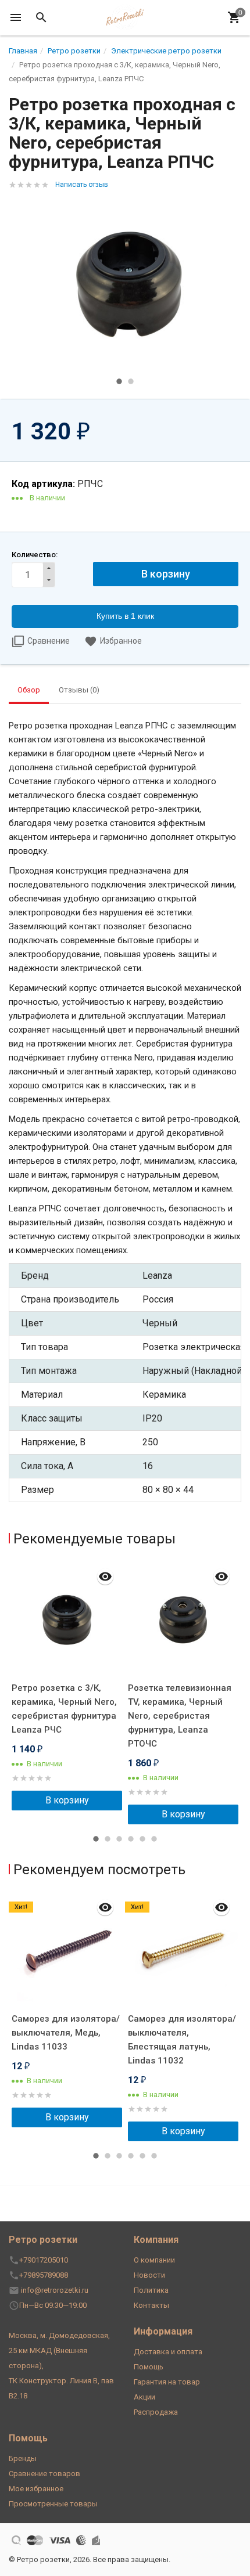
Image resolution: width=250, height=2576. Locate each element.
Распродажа (156, 2412)
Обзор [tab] (29, 690)
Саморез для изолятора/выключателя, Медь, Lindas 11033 (66, 2033)
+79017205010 (44, 2260)
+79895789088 (44, 2275)
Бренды (23, 2458)
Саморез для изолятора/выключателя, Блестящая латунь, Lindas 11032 (182, 2040)
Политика (151, 2290)
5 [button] (142, 1839)
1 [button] (119, 381)
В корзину (67, 1800)
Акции (144, 2397)
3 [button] (119, 1839)
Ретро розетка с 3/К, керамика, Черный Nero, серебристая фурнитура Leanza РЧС (64, 1709)
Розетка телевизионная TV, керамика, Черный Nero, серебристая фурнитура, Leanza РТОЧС (180, 1716)
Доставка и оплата (168, 2352)
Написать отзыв (82, 185)
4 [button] (131, 1839)
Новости (149, 2275)
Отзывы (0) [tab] (79, 690)
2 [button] (131, 381)
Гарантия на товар (167, 2382)
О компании (154, 2260)
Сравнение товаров (44, 2474)
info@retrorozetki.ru (55, 2290)
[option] (125, 284)
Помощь (149, 2367)
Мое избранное (36, 2489)
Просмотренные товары (53, 2504)
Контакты (151, 2305)
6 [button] (154, 1839)
